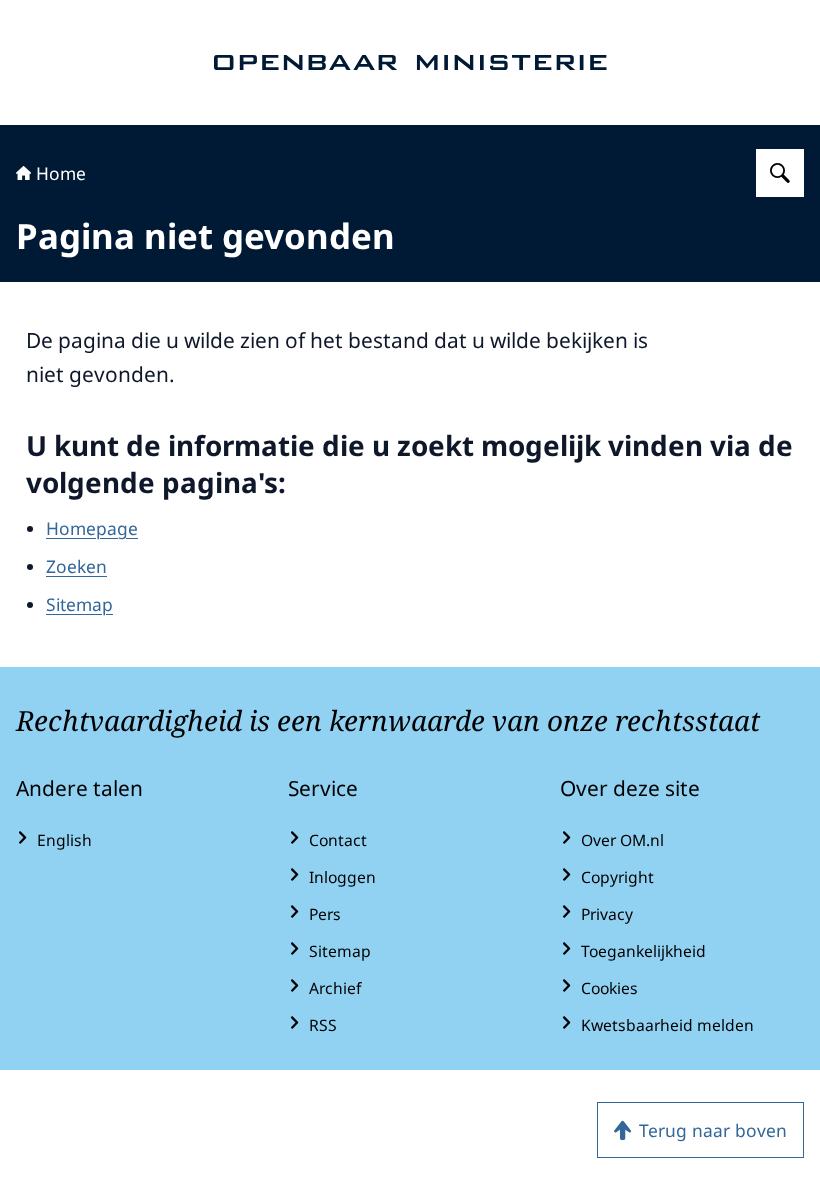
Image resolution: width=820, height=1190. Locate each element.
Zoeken (76, 566)
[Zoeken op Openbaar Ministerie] (780, 173)
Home (61, 173)
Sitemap (79, 604)
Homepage (92, 528)
